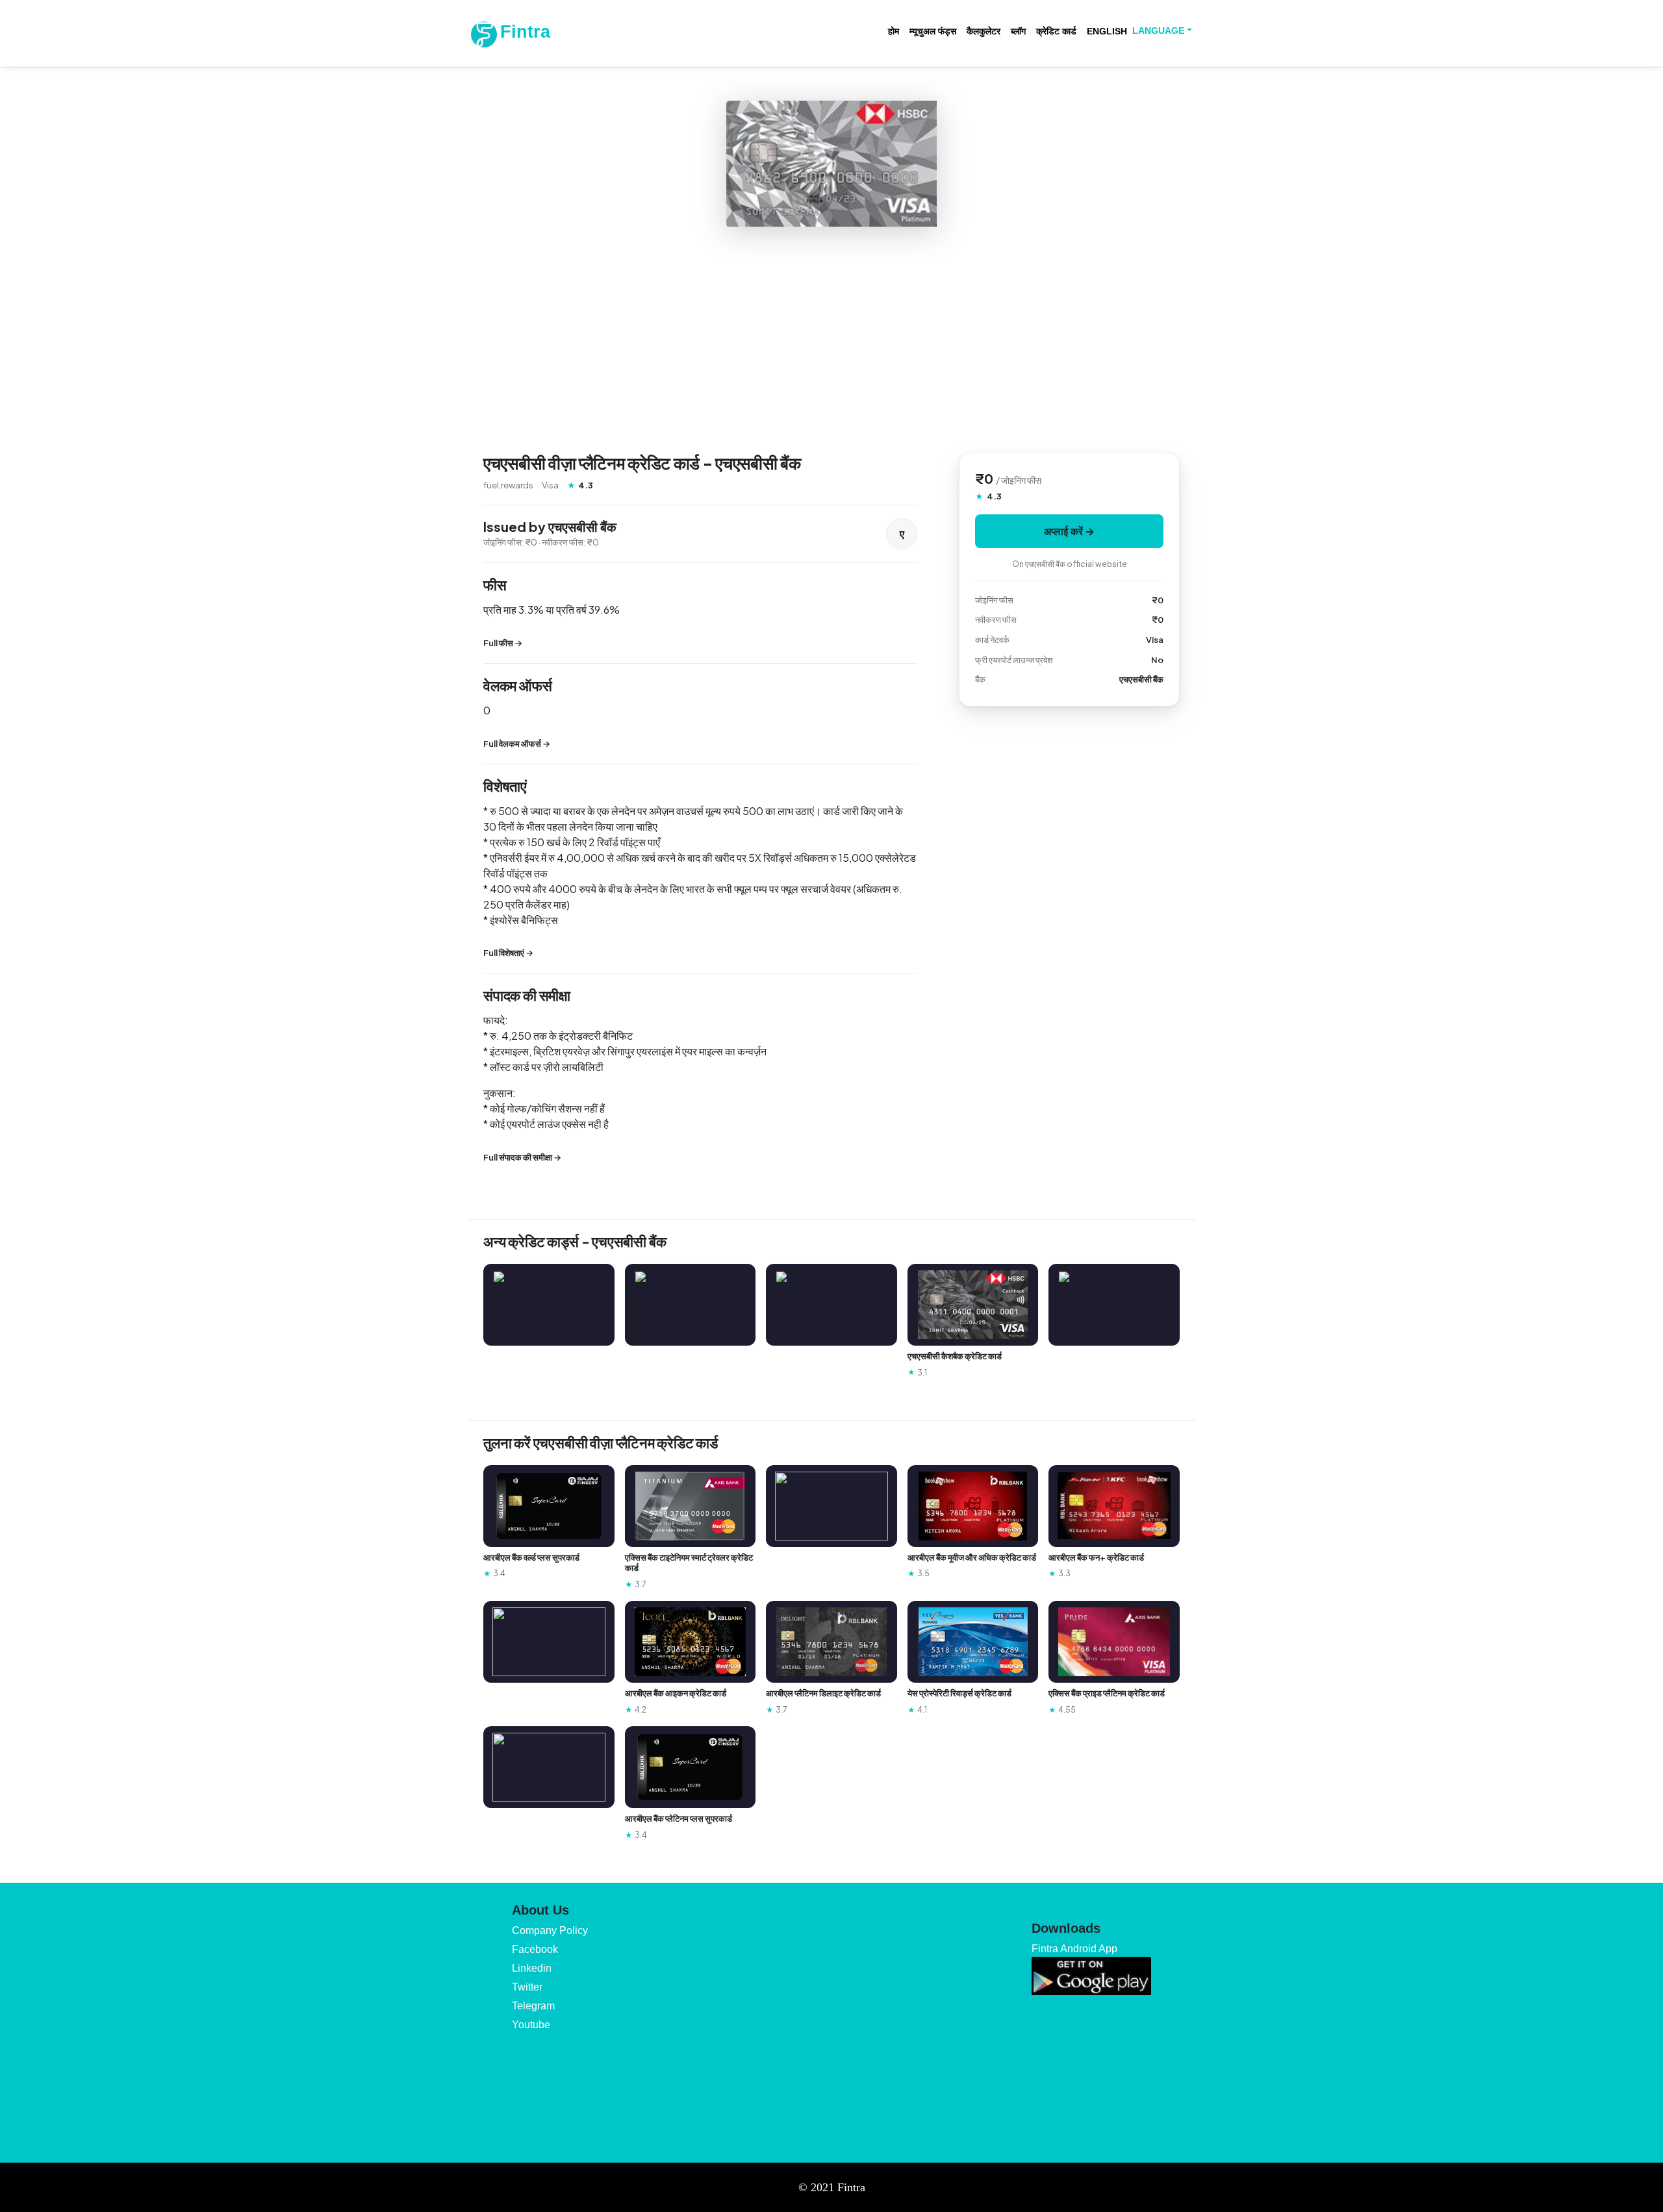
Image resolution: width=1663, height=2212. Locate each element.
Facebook (535, 1949)
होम (894, 31)
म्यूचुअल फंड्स (933, 31)
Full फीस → (503, 643)
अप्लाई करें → (1069, 531)
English (1107, 31)
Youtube (531, 2025)
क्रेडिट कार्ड (1056, 31)
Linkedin (532, 1968)
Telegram (533, 2006)
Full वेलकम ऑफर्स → (517, 744)
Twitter (527, 1987)
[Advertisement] (831, 340)
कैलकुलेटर (984, 31)
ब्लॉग (1018, 31)
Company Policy (550, 1930)
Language (1158, 31)
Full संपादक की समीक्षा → (522, 1157)
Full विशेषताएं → (508, 953)
